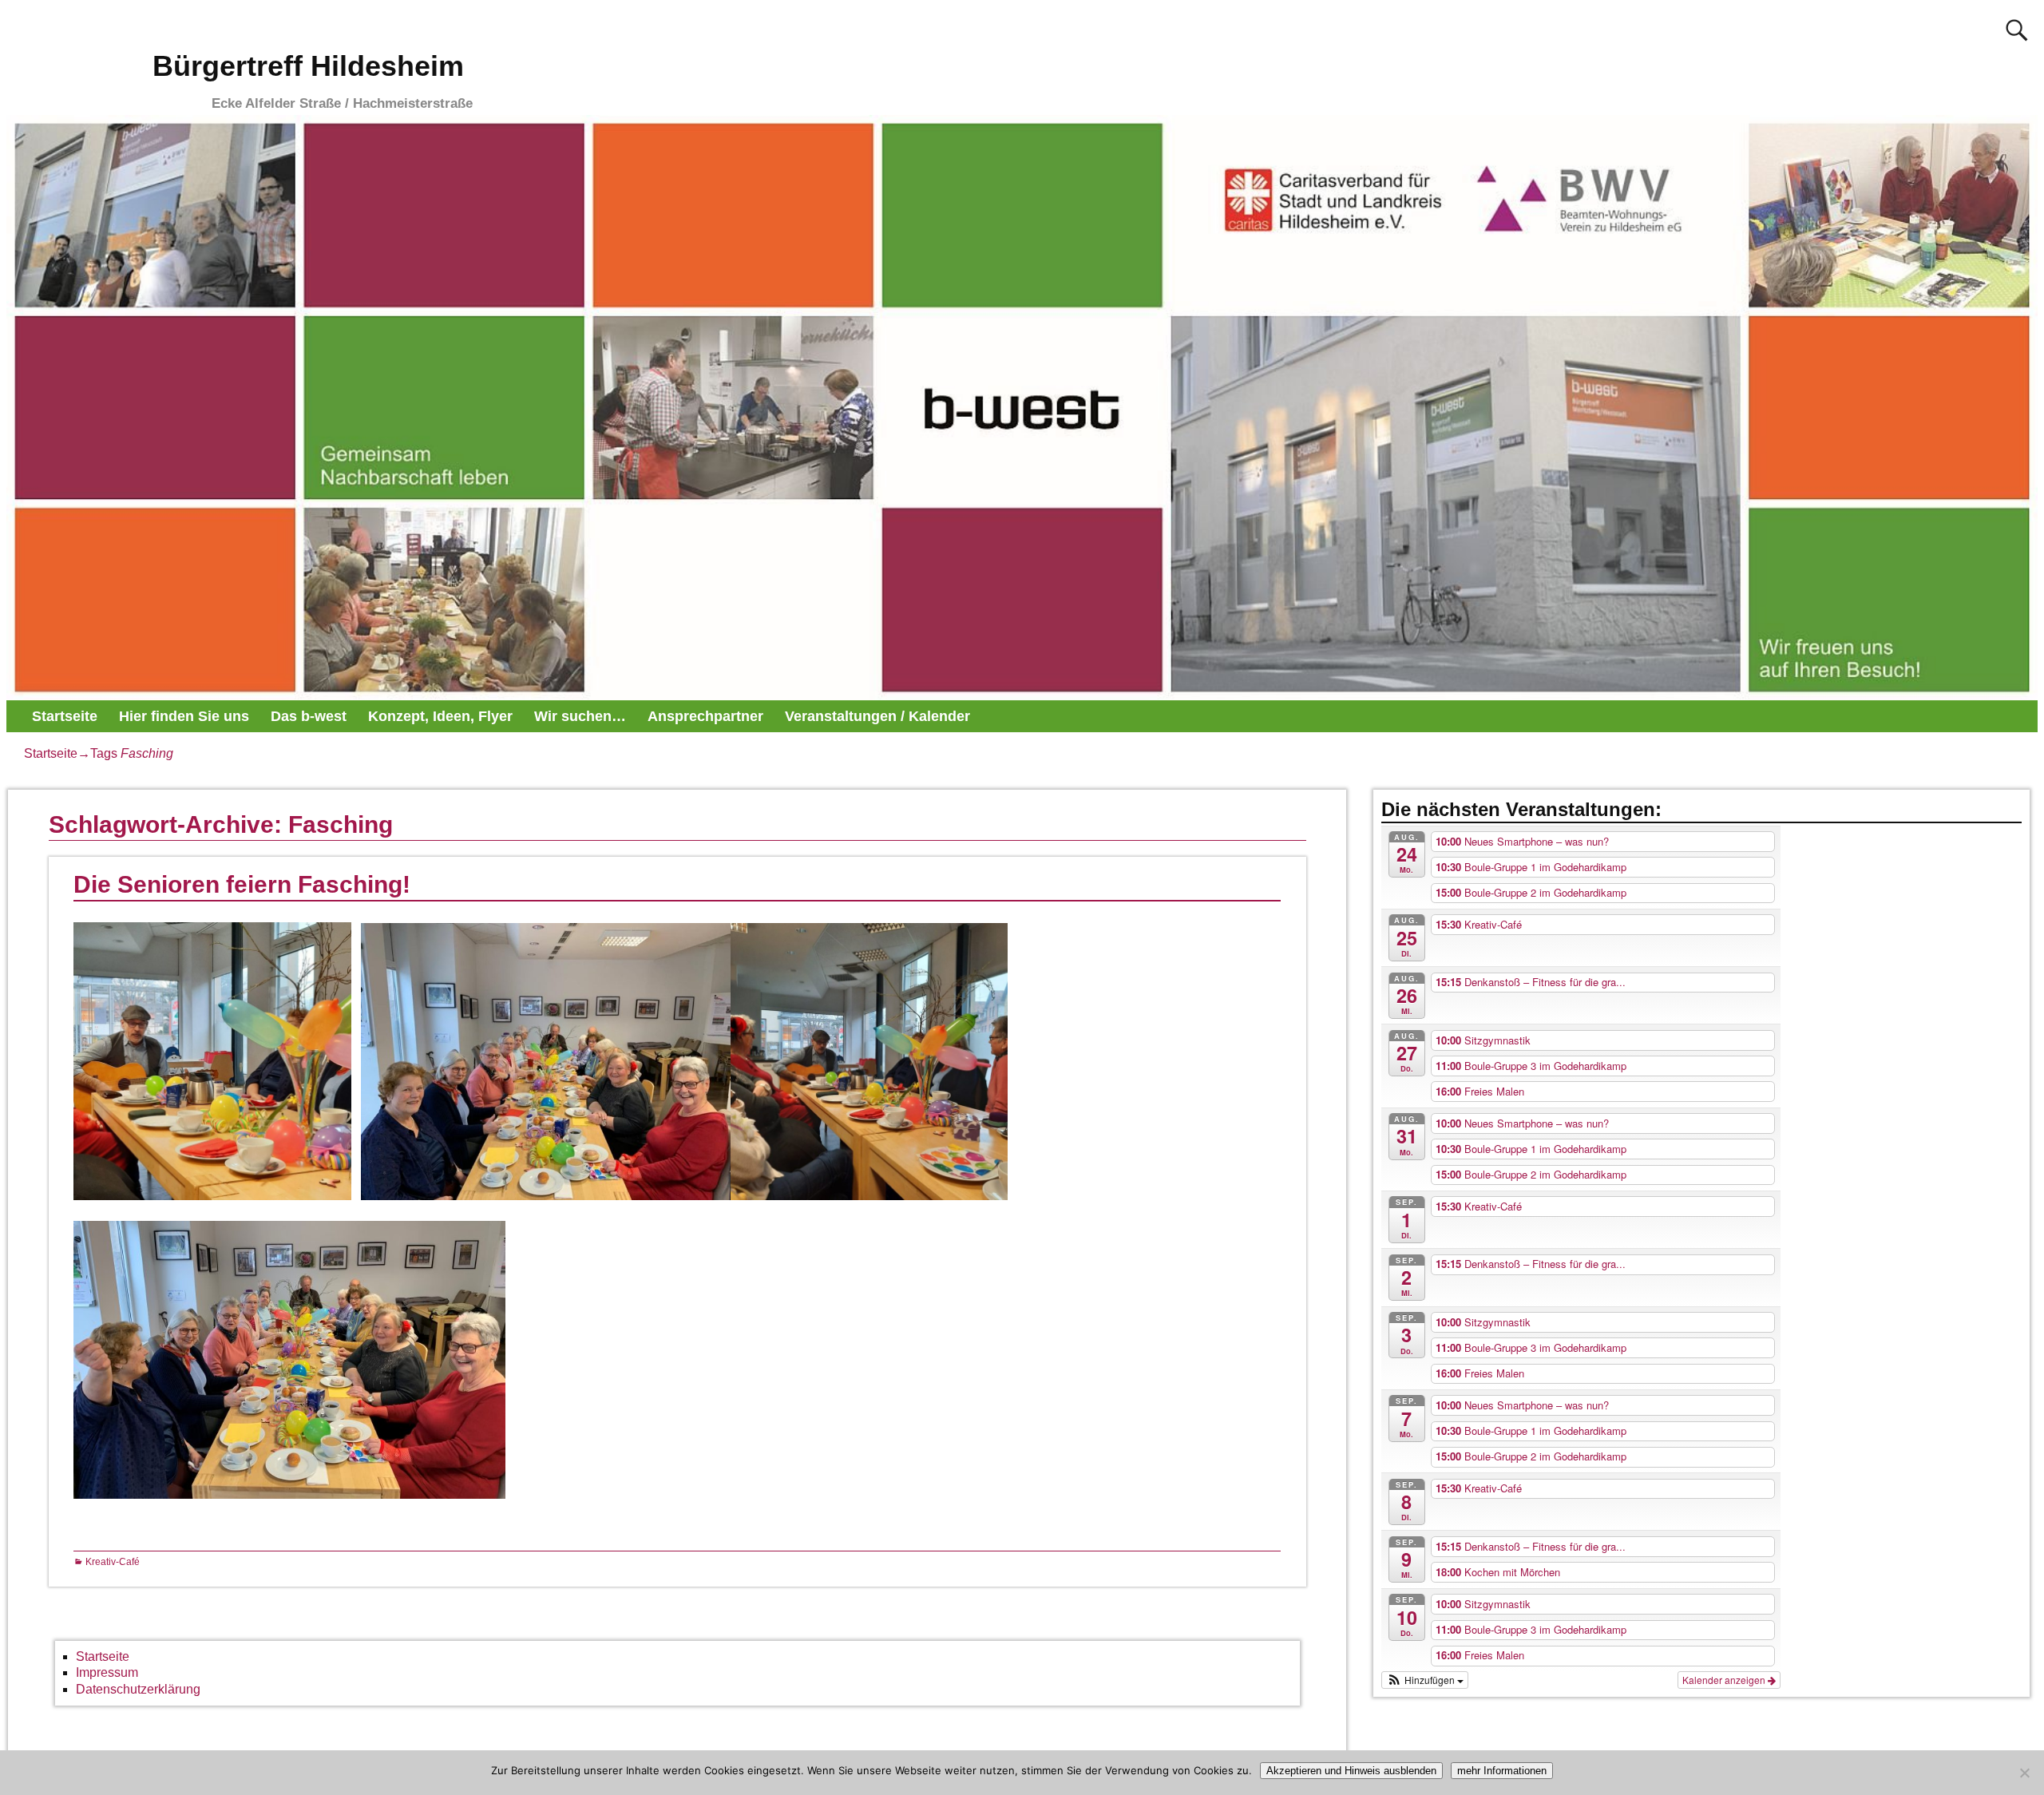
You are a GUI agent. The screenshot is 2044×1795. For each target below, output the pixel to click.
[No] (2024, 1773)
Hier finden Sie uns (184, 716)
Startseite (65, 716)
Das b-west (309, 716)
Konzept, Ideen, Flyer (440, 716)
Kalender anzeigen (1725, 1680)
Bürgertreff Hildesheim (308, 66)
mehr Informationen (1502, 1771)
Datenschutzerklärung (138, 1689)
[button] (1425, 1680)
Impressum (107, 1672)
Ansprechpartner (705, 716)
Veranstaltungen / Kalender (877, 716)
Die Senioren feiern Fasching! (242, 884)
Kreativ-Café (113, 1562)
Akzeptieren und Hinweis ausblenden (1351, 1771)
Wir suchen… (580, 716)
